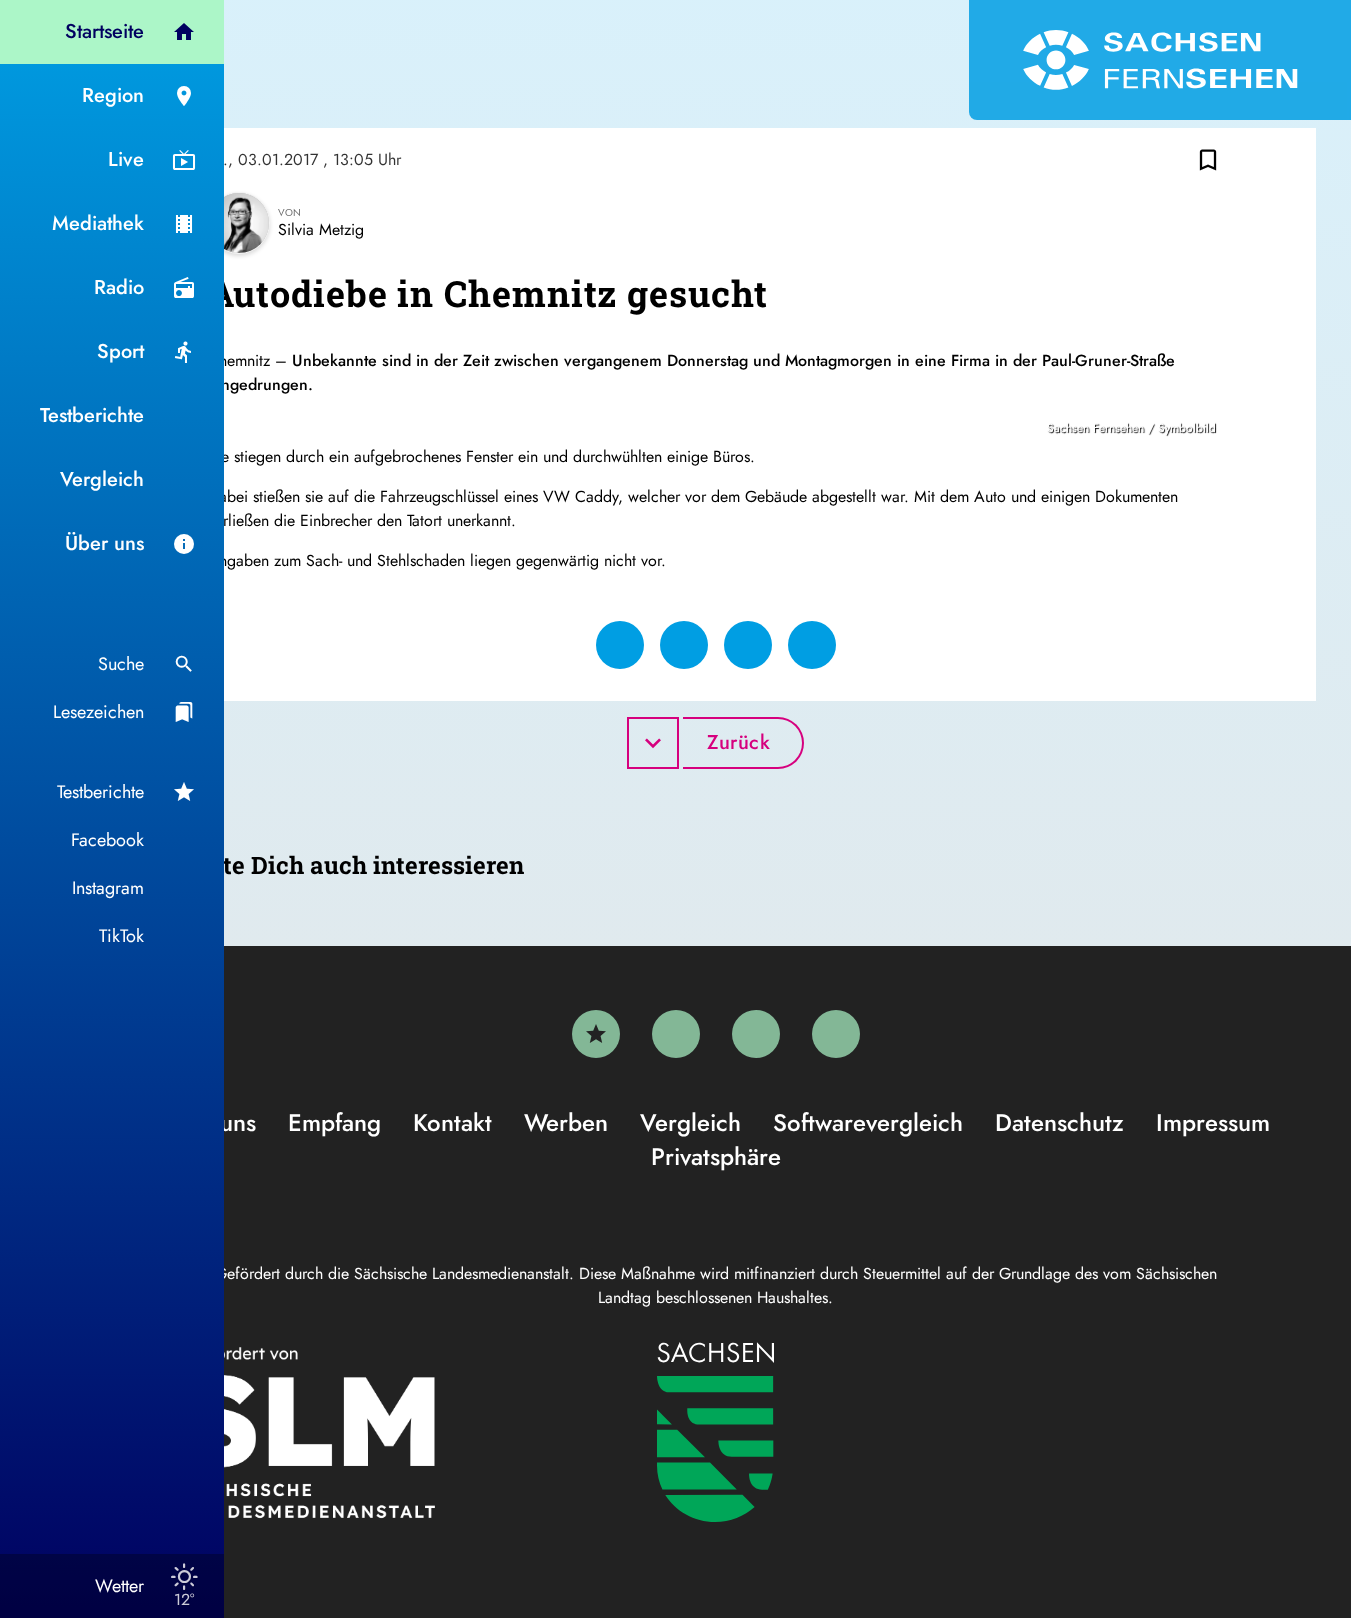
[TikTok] (836, 1034)
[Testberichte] (596, 1034)
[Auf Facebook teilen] (620, 645)
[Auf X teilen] (684, 645)
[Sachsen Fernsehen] (1160, 60)
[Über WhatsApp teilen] (748, 645)
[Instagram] (756, 1034)
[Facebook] (676, 1034)
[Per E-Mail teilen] (812, 645)
